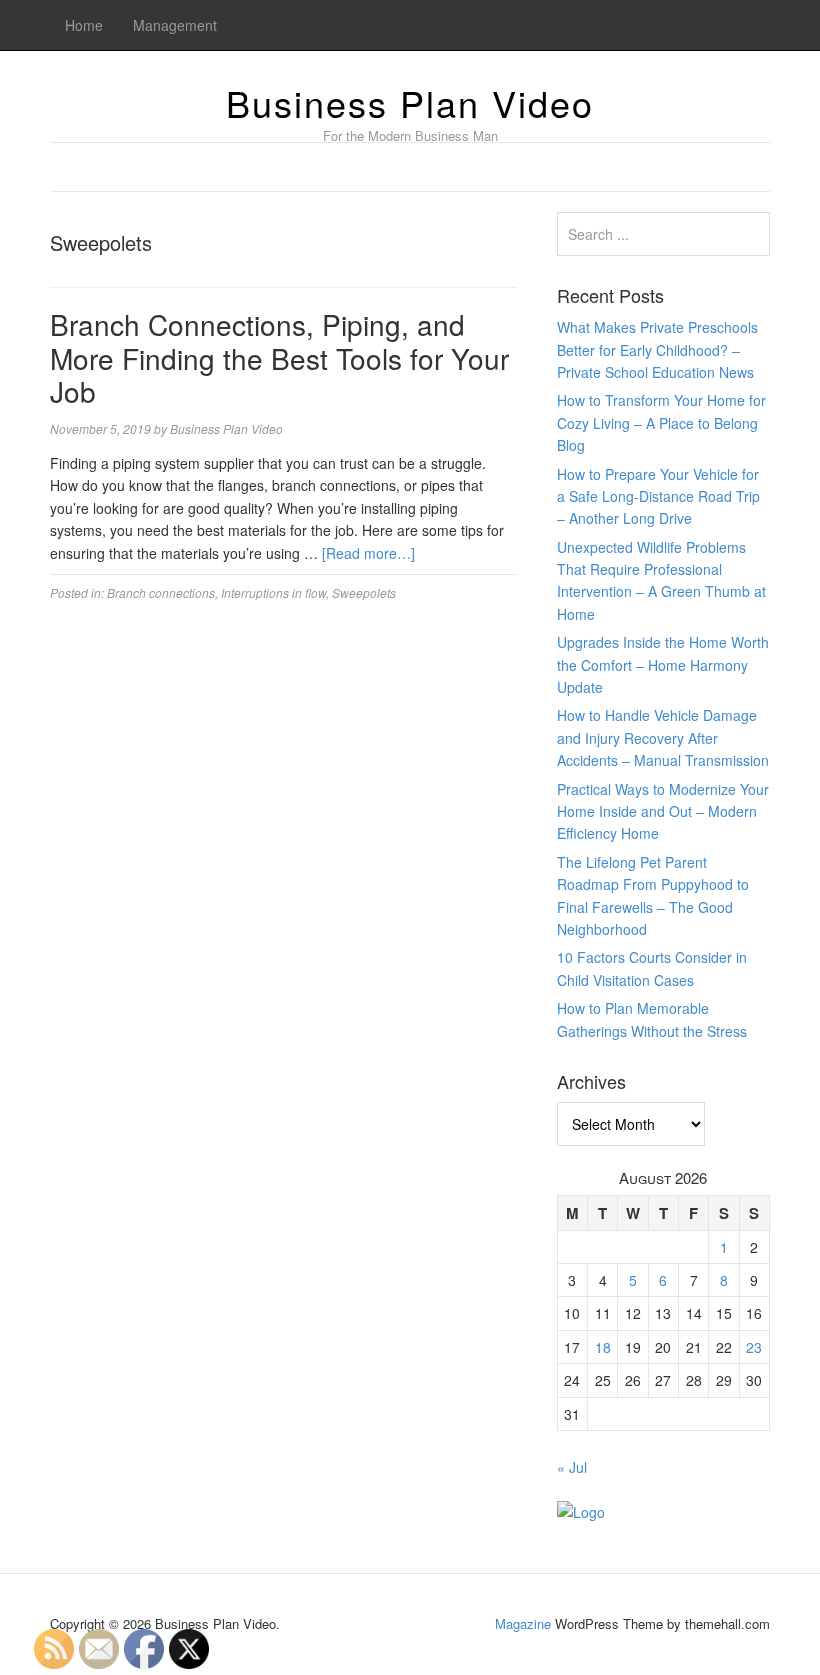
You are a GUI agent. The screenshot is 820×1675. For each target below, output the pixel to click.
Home (84, 25)
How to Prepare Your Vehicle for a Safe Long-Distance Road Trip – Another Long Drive (658, 496)
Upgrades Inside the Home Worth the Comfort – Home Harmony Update (663, 664)
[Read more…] (368, 553)
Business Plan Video (410, 102)
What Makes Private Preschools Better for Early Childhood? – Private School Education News (657, 349)
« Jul (572, 1467)
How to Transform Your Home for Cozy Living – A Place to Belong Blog (661, 422)
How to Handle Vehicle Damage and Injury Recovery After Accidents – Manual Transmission (663, 737)
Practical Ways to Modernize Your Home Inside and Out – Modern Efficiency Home (663, 811)
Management (175, 25)
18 (603, 1347)
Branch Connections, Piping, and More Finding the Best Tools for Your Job (279, 357)
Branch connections (161, 592)
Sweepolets (364, 592)
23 (754, 1347)
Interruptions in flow (273, 592)
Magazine (523, 1623)
